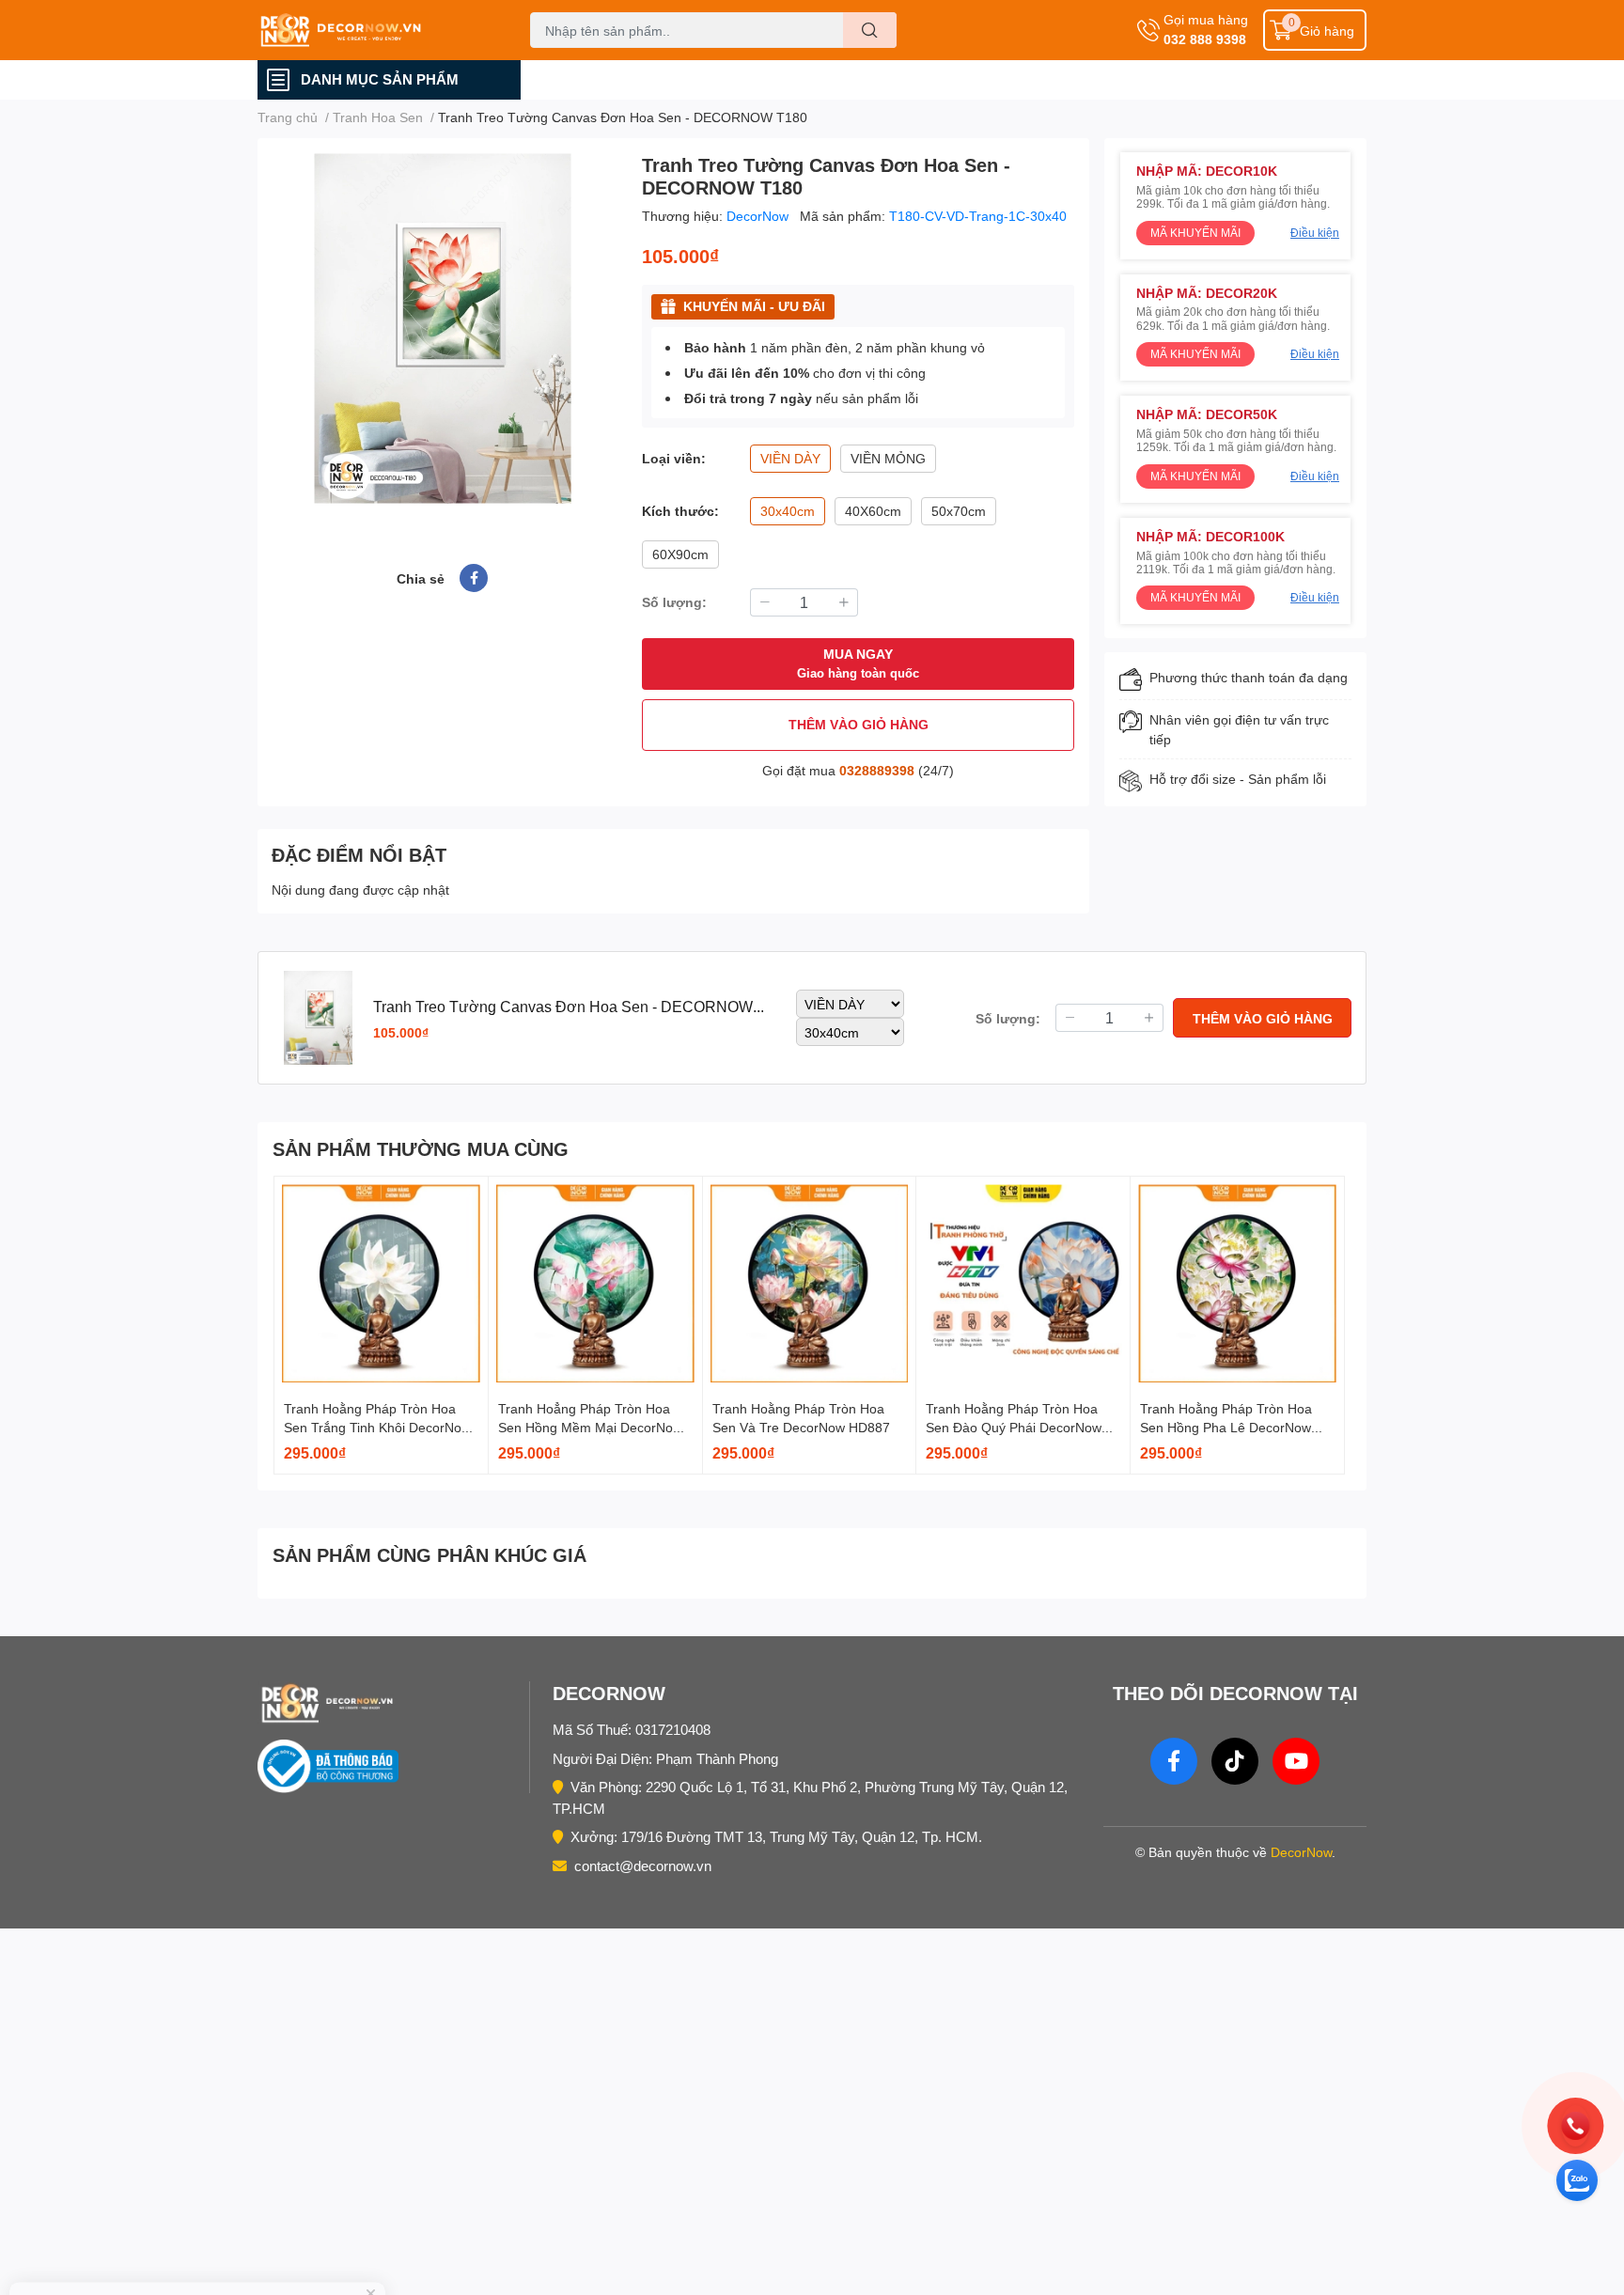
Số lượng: (674, 602)
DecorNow (759, 216)
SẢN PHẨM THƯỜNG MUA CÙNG (421, 1148)
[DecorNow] (374, 30)
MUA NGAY (858, 663)
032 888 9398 (1205, 39)
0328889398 (877, 770)
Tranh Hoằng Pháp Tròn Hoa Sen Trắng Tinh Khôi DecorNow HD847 (377, 1427)
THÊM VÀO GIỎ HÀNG (859, 724)
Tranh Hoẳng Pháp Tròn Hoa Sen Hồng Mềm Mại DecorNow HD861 (590, 1427)
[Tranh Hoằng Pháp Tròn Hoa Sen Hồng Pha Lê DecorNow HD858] (1237, 1283)
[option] (442, 328)
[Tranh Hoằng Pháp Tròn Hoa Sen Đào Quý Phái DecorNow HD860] (1023, 1283)
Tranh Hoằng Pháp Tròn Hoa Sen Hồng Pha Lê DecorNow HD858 (1226, 1427)
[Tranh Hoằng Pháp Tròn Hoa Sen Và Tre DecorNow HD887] (810, 1283)
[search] (870, 30)
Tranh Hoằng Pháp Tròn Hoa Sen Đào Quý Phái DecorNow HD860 (1014, 1427)
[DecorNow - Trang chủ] (389, 1703)
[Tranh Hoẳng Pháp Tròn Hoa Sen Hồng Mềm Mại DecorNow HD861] (595, 1283)
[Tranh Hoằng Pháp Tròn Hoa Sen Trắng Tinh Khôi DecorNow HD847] (381, 1283)
